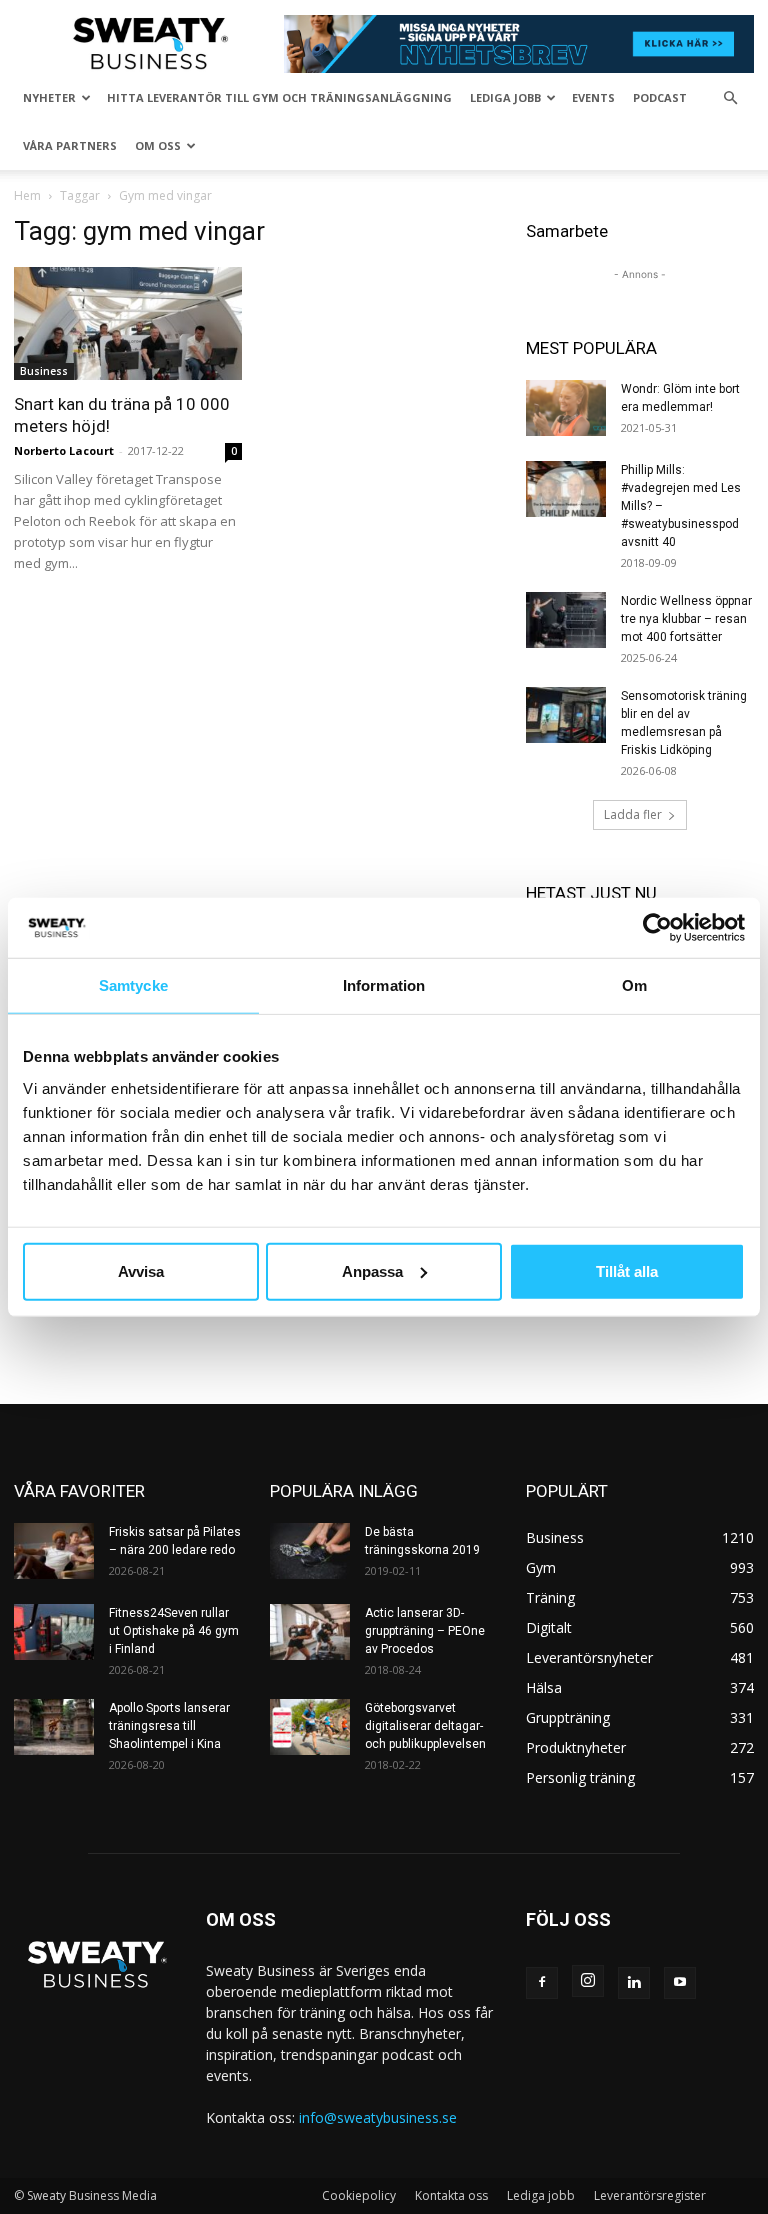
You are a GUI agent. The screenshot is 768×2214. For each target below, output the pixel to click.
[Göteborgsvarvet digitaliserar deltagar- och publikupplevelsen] (310, 1727)
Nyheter (49, 97)
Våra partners (70, 145)
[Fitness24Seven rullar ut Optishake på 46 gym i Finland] (54, 1632)
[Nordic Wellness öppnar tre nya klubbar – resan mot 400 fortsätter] (566, 620)
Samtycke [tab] (133, 985)
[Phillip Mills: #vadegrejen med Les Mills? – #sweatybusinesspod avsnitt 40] (566, 489)
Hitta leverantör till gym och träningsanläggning (279, 97)
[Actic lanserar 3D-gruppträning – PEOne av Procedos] (310, 1632)
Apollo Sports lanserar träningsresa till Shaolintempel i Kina (169, 1726)
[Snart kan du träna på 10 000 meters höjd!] (128, 323)
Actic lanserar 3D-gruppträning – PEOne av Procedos (425, 1631)
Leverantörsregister (650, 2195)
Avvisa (141, 1270)
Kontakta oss (451, 2195)
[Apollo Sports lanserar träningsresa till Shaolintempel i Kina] (54, 1727)
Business (44, 371)
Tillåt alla (627, 1270)
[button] (730, 98)
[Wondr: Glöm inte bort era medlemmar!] (566, 408)
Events (593, 97)
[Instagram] (588, 1981)
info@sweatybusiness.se (378, 2117)
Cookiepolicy (359, 2195)
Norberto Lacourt (64, 450)
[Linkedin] (634, 1983)
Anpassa (372, 1270)
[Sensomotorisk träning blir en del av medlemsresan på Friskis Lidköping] (566, 715)
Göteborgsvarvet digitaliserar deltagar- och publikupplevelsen (425, 1726)
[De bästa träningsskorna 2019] (310, 1551)
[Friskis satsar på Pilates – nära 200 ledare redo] (54, 1551)
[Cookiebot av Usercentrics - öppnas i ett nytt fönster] (657, 928)
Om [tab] (634, 985)
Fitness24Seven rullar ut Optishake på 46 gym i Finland (174, 1631)
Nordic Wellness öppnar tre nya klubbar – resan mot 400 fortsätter (686, 619)
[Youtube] (680, 1983)
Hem (27, 195)
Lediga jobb (505, 97)
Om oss (158, 145)
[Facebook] (542, 1983)
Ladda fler (633, 814)
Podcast (660, 97)
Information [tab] (384, 985)
